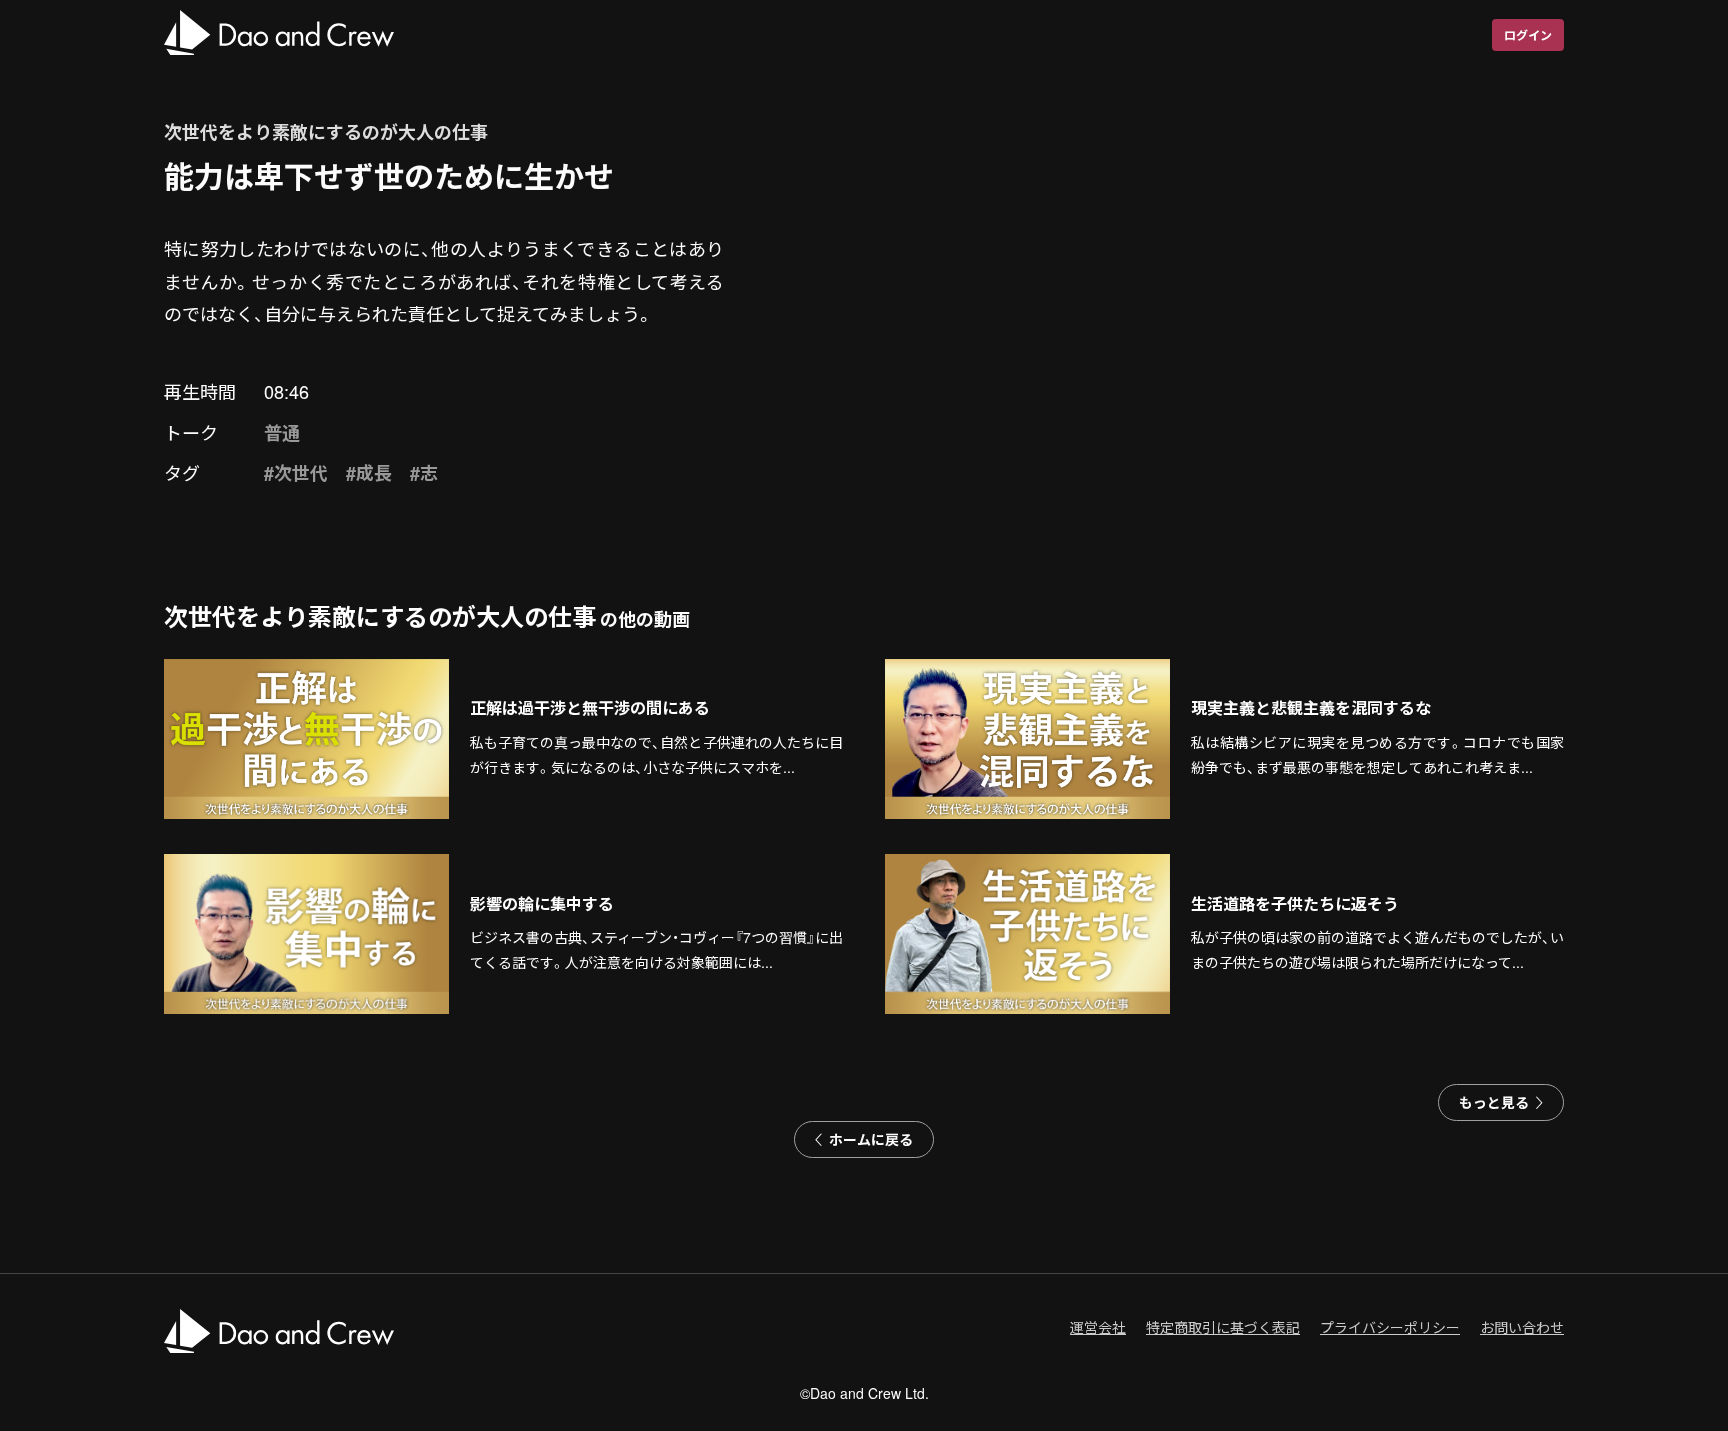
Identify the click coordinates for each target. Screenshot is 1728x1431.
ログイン (1528, 35)
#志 (424, 473)
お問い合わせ (1522, 1327)
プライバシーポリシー (1390, 1327)
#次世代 (296, 473)
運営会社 (1098, 1327)
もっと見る (1494, 1102)
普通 (282, 433)
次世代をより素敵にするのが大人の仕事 (326, 132)
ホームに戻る (871, 1139)
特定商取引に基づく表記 (1223, 1327)
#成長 (369, 473)
